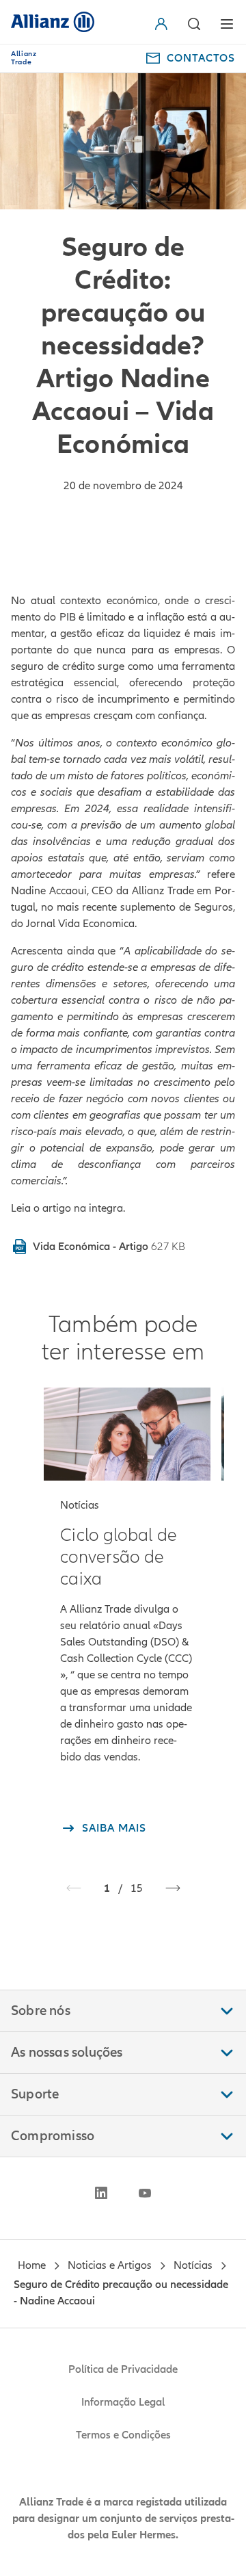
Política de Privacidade (123, 2369)
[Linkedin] (101, 2193)
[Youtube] (145, 2193)
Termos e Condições (123, 2435)
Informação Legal (123, 2402)
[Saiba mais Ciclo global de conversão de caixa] (127, 1434)
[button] (164, 24)
